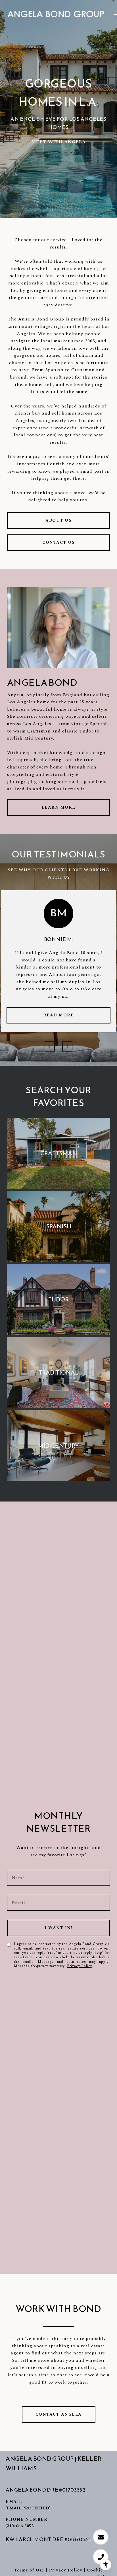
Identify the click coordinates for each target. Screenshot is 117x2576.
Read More (59, 1015)
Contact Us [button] (58, 542)
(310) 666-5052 (20, 2526)
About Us (58, 520)
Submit (58, 1928)
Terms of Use (29, 2570)
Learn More (59, 807)
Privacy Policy (80, 1966)
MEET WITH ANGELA (59, 142)
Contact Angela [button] (59, 2414)
